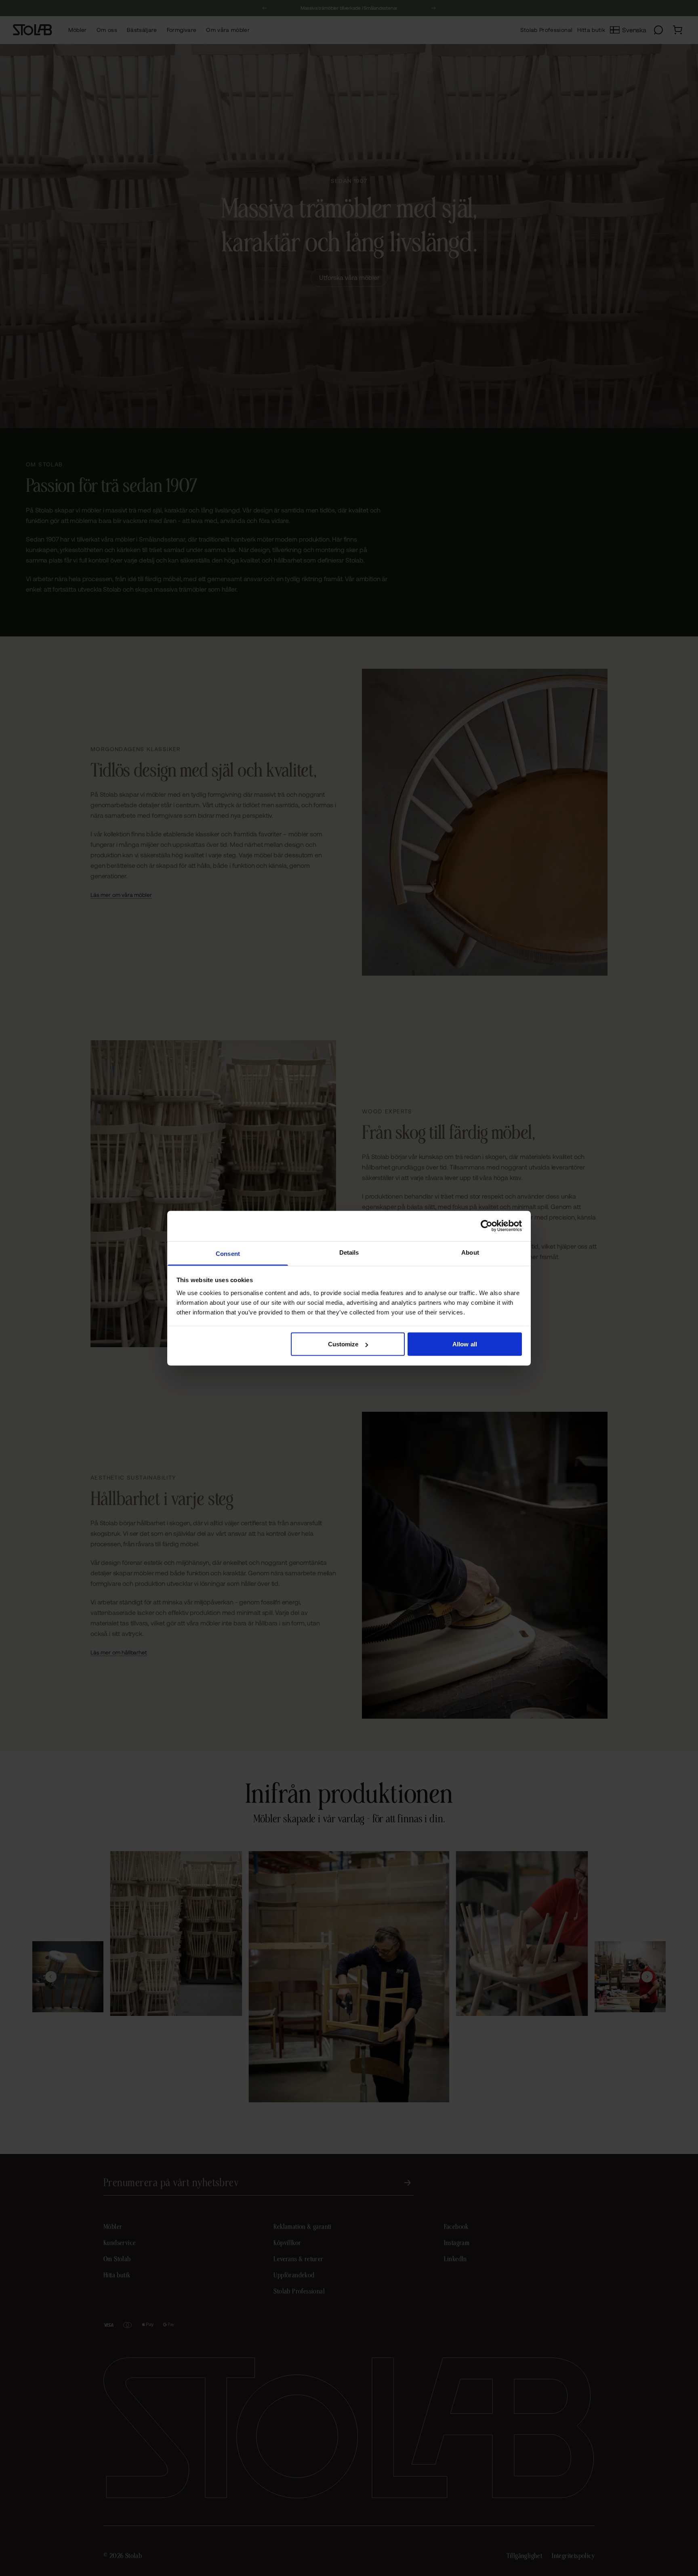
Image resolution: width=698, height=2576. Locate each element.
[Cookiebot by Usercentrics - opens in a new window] (487, 1226)
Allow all (465, 1344)
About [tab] (470, 1252)
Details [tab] (349, 1252)
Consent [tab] (228, 1253)
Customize (343, 1344)
